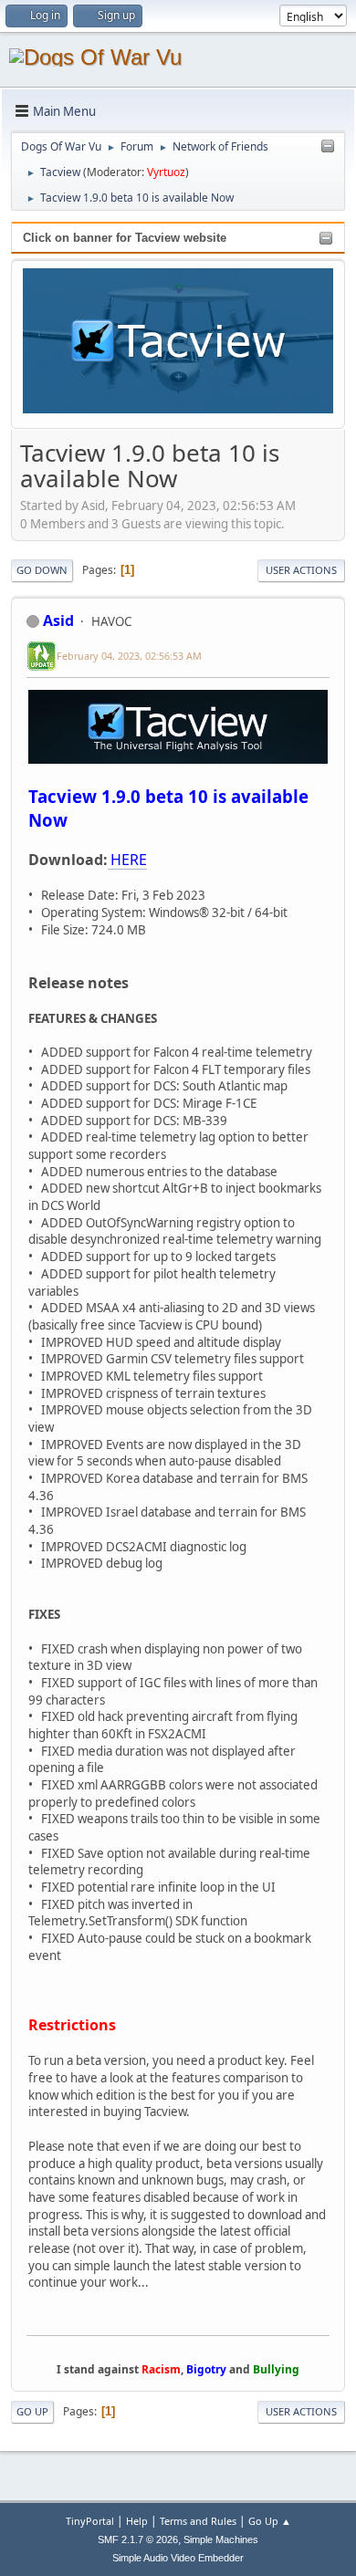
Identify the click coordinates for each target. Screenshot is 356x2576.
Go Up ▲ (270, 2521)
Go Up (32, 2411)
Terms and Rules (198, 2521)
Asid (58, 621)
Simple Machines (221, 2539)
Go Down (42, 570)
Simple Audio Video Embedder (178, 2558)
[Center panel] (328, 147)
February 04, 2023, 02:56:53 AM (129, 656)
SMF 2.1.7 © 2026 (138, 2539)
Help (137, 2521)
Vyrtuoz (166, 172)
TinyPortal (90, 2521)
